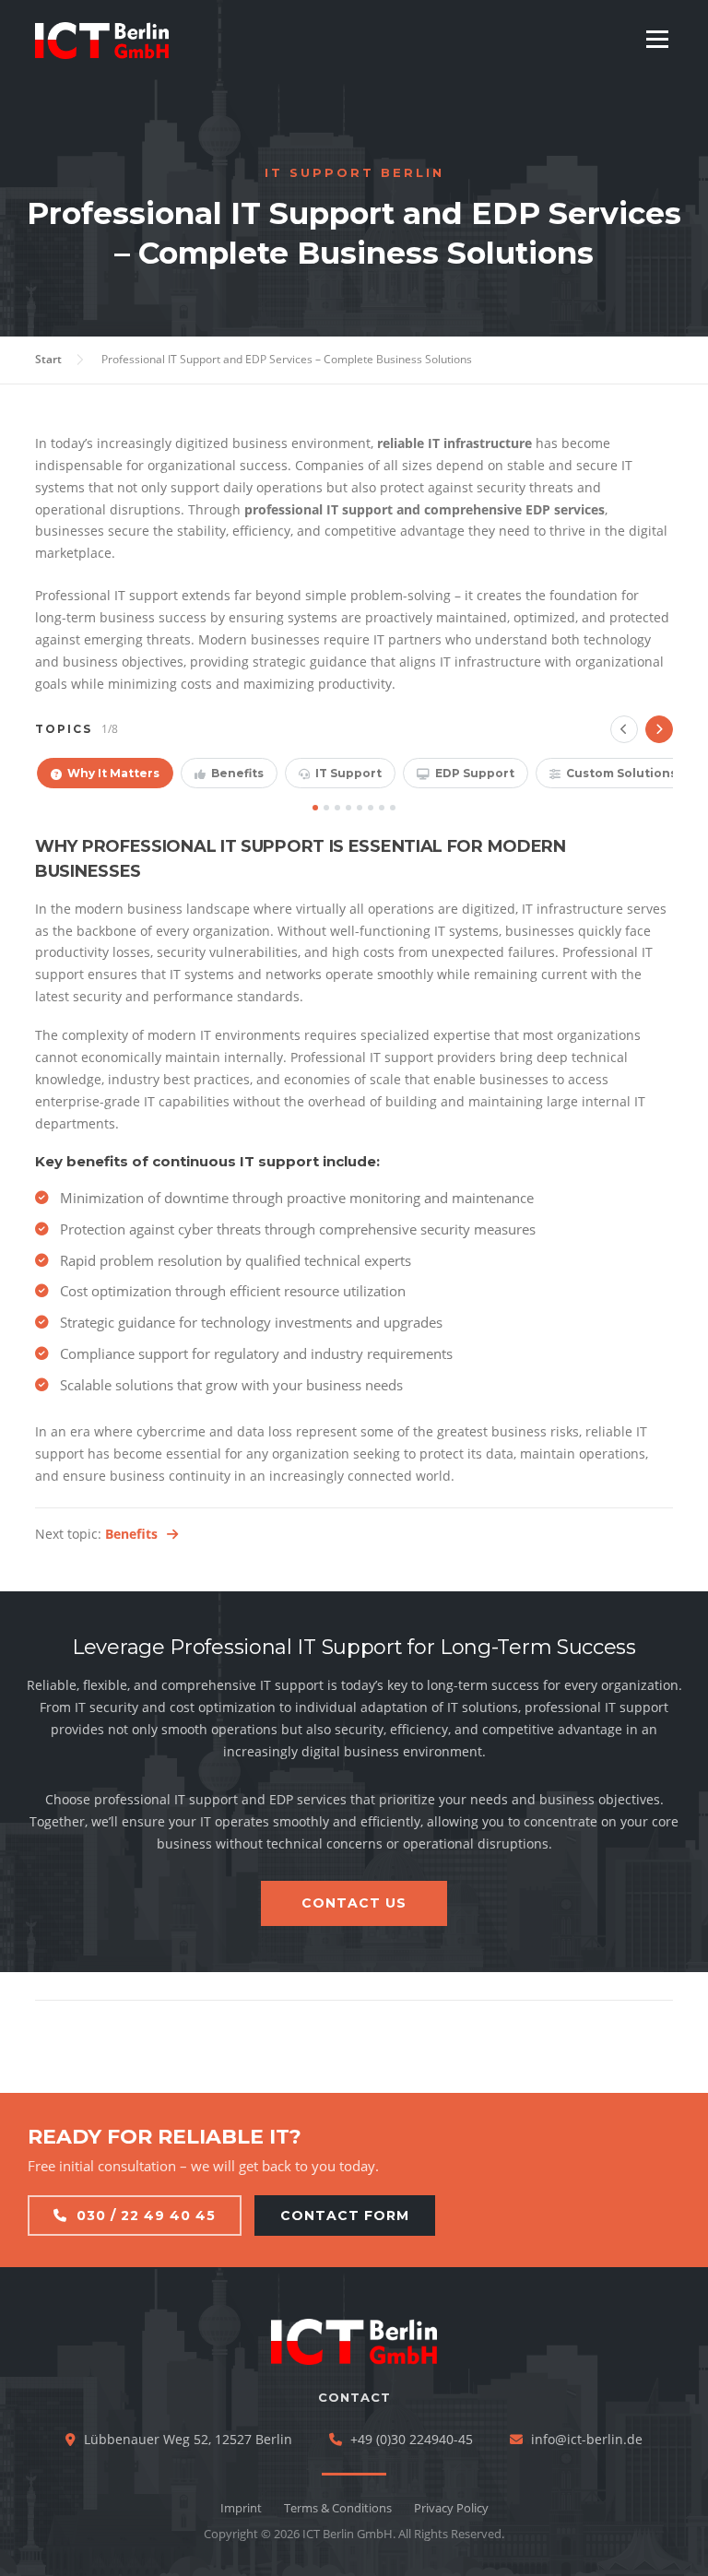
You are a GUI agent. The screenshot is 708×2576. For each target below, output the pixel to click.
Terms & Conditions (338, 2508)
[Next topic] (659, 729)
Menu (657, 39)
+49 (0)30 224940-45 (412, 2439)
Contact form (345, 2216)
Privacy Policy (451, 2508)
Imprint (241, 2508)
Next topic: (96, 1534)
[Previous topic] (624, 729)
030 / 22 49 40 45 (146, 2216)
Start (48, 359)
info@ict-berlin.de (587, 2439)
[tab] (105, 774)
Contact (354, 2397)
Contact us (354, 1903)
